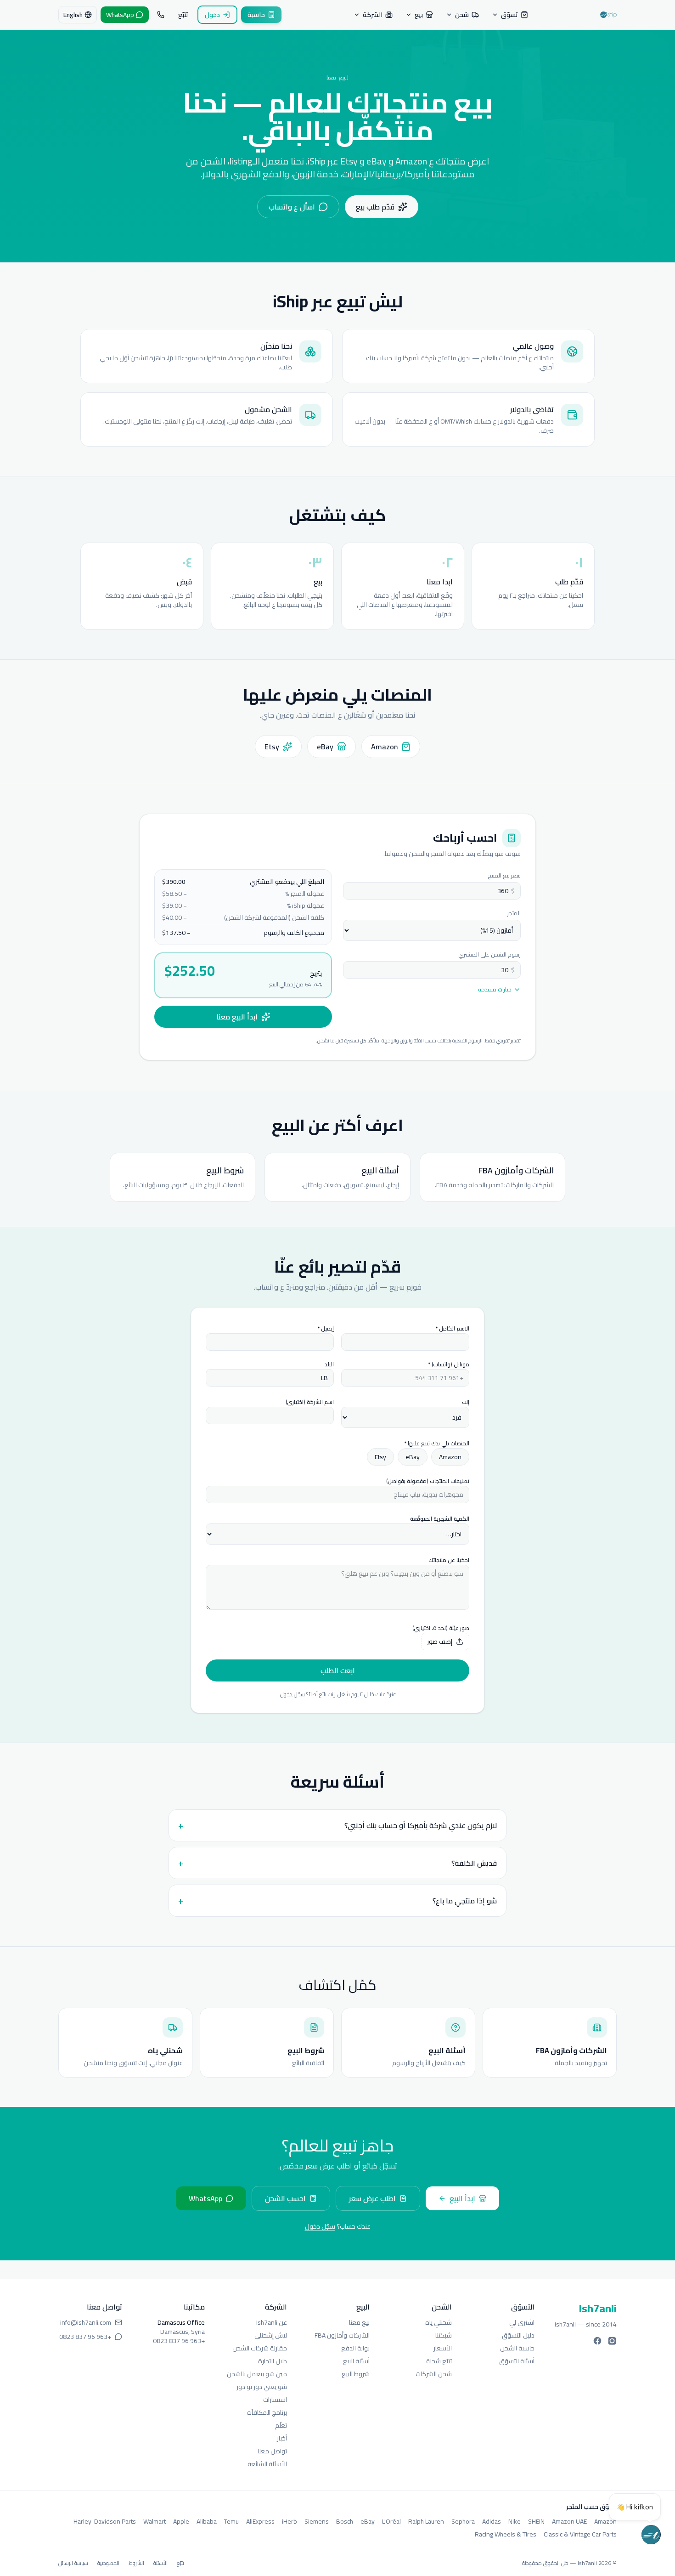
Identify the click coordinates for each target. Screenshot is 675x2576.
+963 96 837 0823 (179, 2341)
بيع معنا (359, 2322)
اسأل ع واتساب (292, 207)
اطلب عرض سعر (372, 2198)
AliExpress (260, 2521)
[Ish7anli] (608, 15)
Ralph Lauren (426, 2521)
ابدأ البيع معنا (237, 1017)
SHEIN (536, 2521)
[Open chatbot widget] (651, 2535)
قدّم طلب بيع (375, 207)
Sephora (463, 2521)
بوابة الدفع (355, 2348)
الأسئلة (160, 2563)
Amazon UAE (569, 2521)
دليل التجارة (273, 2361)
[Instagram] (612, 2341)
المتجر (514, 913)
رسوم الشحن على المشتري (489, 954)
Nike (515, 2521)
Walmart (155, 2521)
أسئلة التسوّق (517, 2361)
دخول (212, 15)
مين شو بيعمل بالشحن (257, 2374)
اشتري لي (522, 2322)
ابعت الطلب (338, 1670)
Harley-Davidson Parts (105, 2521)
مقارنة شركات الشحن (260, 2348)
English (73, 15)
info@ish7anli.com (86, 2322)
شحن (462, 15)
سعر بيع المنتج (504, 875)
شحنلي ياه (439, 2322)
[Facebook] (597, 2341)
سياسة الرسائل (73, 2563)
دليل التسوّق (518, 2335)
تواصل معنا (272, 2451)
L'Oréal (391, 2521)
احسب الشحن (285, 2198)
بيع (419, 15)
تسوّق (509, 15)
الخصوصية (108, 2563)
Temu (231, 2521)
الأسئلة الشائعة (267, 2464)
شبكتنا (444, 2335)
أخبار (282, 2438)
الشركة (373, 15)
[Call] (161, 15)
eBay (413, 1457)
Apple (181, 2521)
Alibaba (207, 2521)
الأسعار (443, 2348)
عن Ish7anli (272, 2322)
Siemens (317, 2521)
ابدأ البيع (462, 2198)
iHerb (290, 2521)
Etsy (380, 1457)
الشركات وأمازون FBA (342, 2335)
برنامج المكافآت (267, 2412)
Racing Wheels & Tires (506, 2534)
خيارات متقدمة (495, 990)
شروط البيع (356, 2374)
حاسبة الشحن (517, 2348)
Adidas (492, 2521)
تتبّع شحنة (439, 2361)
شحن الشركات (434, 2374)
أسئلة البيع (356, 2361)
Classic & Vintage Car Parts (580, 2534)
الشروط (136, 2563)
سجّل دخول (292, 1694)
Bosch (345, 2521)
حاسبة (256, 15)
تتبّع (183, 15)
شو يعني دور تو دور (262, 2387)
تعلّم (281, 2425)
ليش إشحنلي (271, 2335)
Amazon (450, 1457)
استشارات (275, 2400)
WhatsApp (205, 2198)
